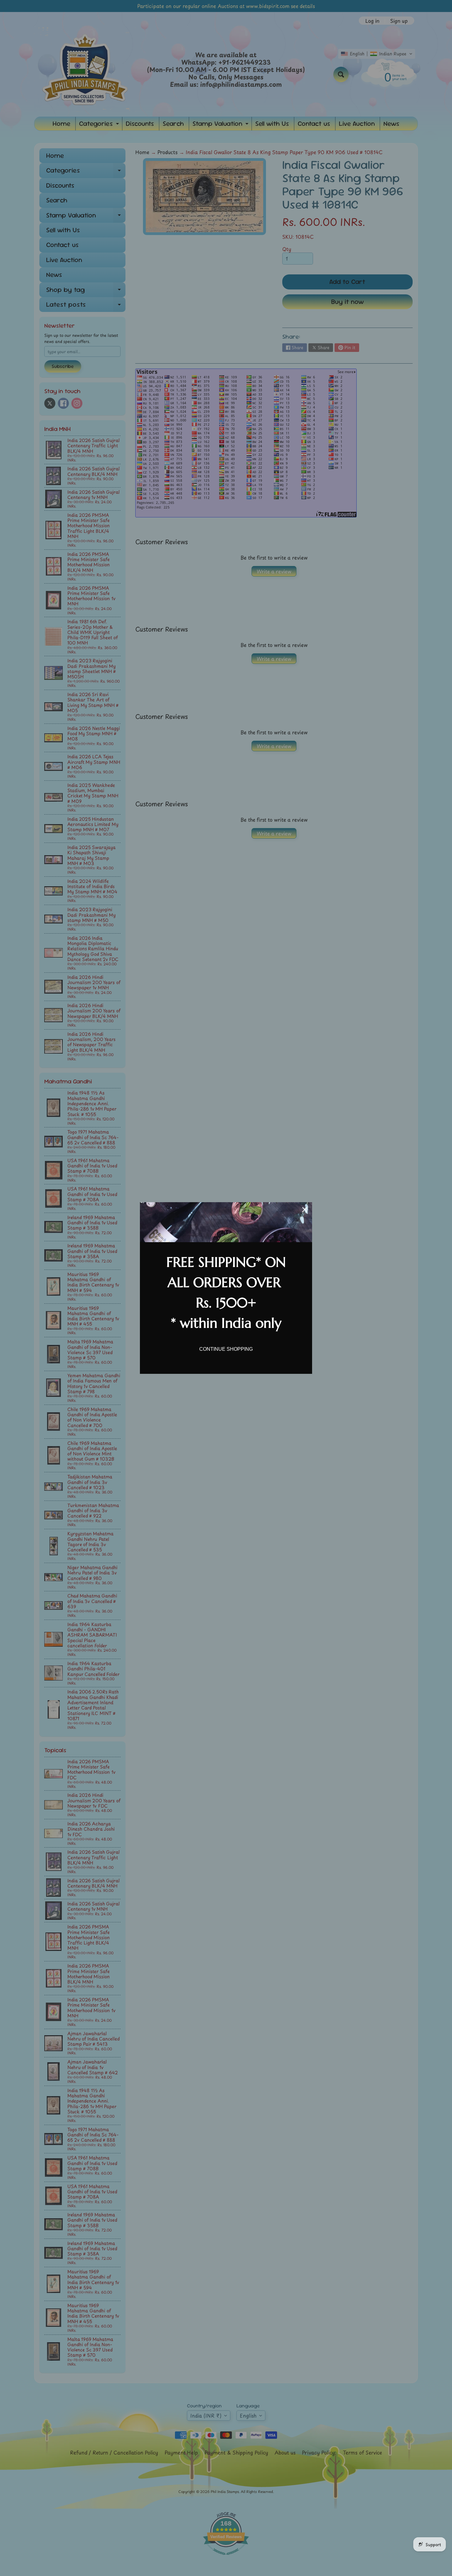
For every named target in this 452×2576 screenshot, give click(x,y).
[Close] (305, 1210)
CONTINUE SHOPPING (226, 1349)
